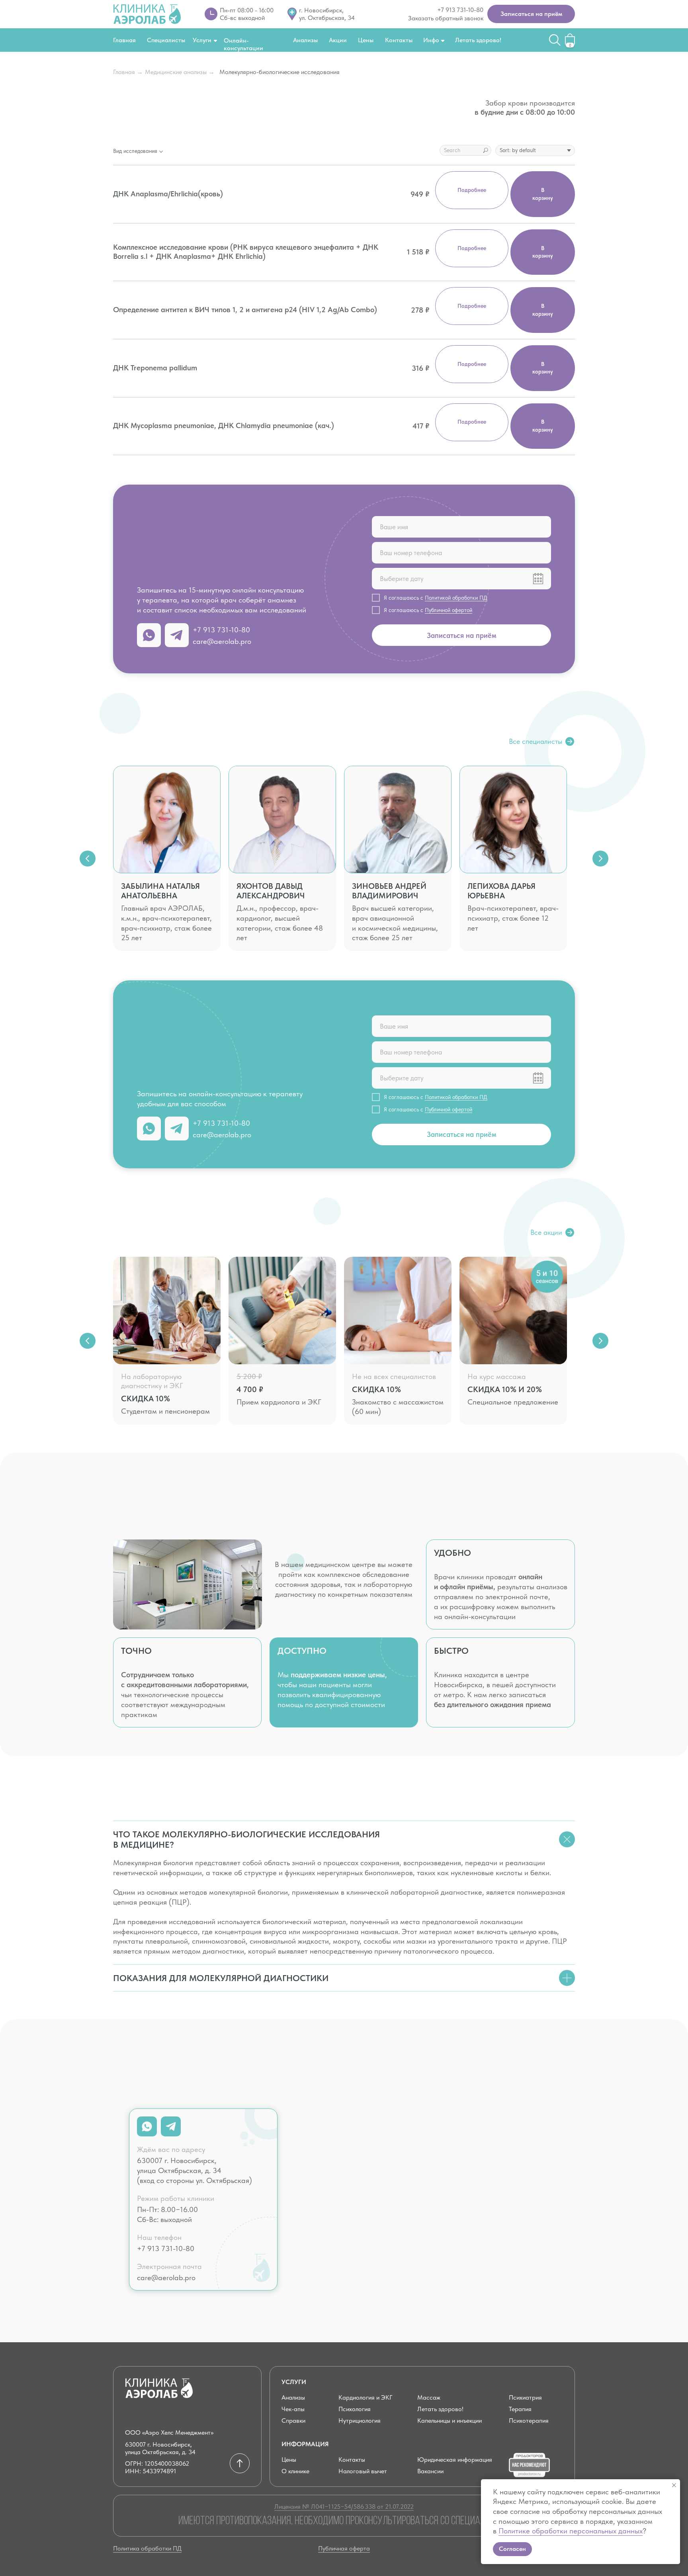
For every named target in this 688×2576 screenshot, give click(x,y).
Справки (293, 2421)
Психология (355, 2409)
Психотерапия (529, 2421)
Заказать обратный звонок (446, 18)
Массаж (429, 2397)
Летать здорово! (478, 40)
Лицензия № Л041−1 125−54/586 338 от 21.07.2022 (344, 2507)
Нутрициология (360, 2421)
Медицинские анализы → (180, 72)
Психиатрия (525, 2397)
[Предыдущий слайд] (88, 859)
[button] (531, 14)
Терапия (520, 2409)
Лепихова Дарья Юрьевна (501, 891)
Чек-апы (293, 2409)
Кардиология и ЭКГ (365, 2397)
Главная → (128, 72)
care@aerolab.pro (222, 641)
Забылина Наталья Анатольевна (160, 891)
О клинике (295, 2471)
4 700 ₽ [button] (250, 1389)
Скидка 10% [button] (146, 1399)
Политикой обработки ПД (456, 598)
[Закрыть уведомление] (674, 2485)
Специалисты (166, 40)
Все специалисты (536, 741)
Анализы (305, 40)
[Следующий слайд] (600, 859)
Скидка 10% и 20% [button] (505, 1389)
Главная (124, 40)
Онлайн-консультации (243, 44)
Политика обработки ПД (147, 2548)
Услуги (202, 40)
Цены (366, 40)
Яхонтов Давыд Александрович (271, 891)
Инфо (431, 40)
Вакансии (430, 2471)
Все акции (546, 1232)
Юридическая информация (455, 2460)
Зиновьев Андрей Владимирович (389, 891)
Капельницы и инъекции (450, 2421)
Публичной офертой (449, 610)
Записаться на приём (462, 635)
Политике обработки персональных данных (571, 2531)
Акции (338, 40)
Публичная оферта (344, 2548)
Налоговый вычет (363, 2471)
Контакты (399, 40)
